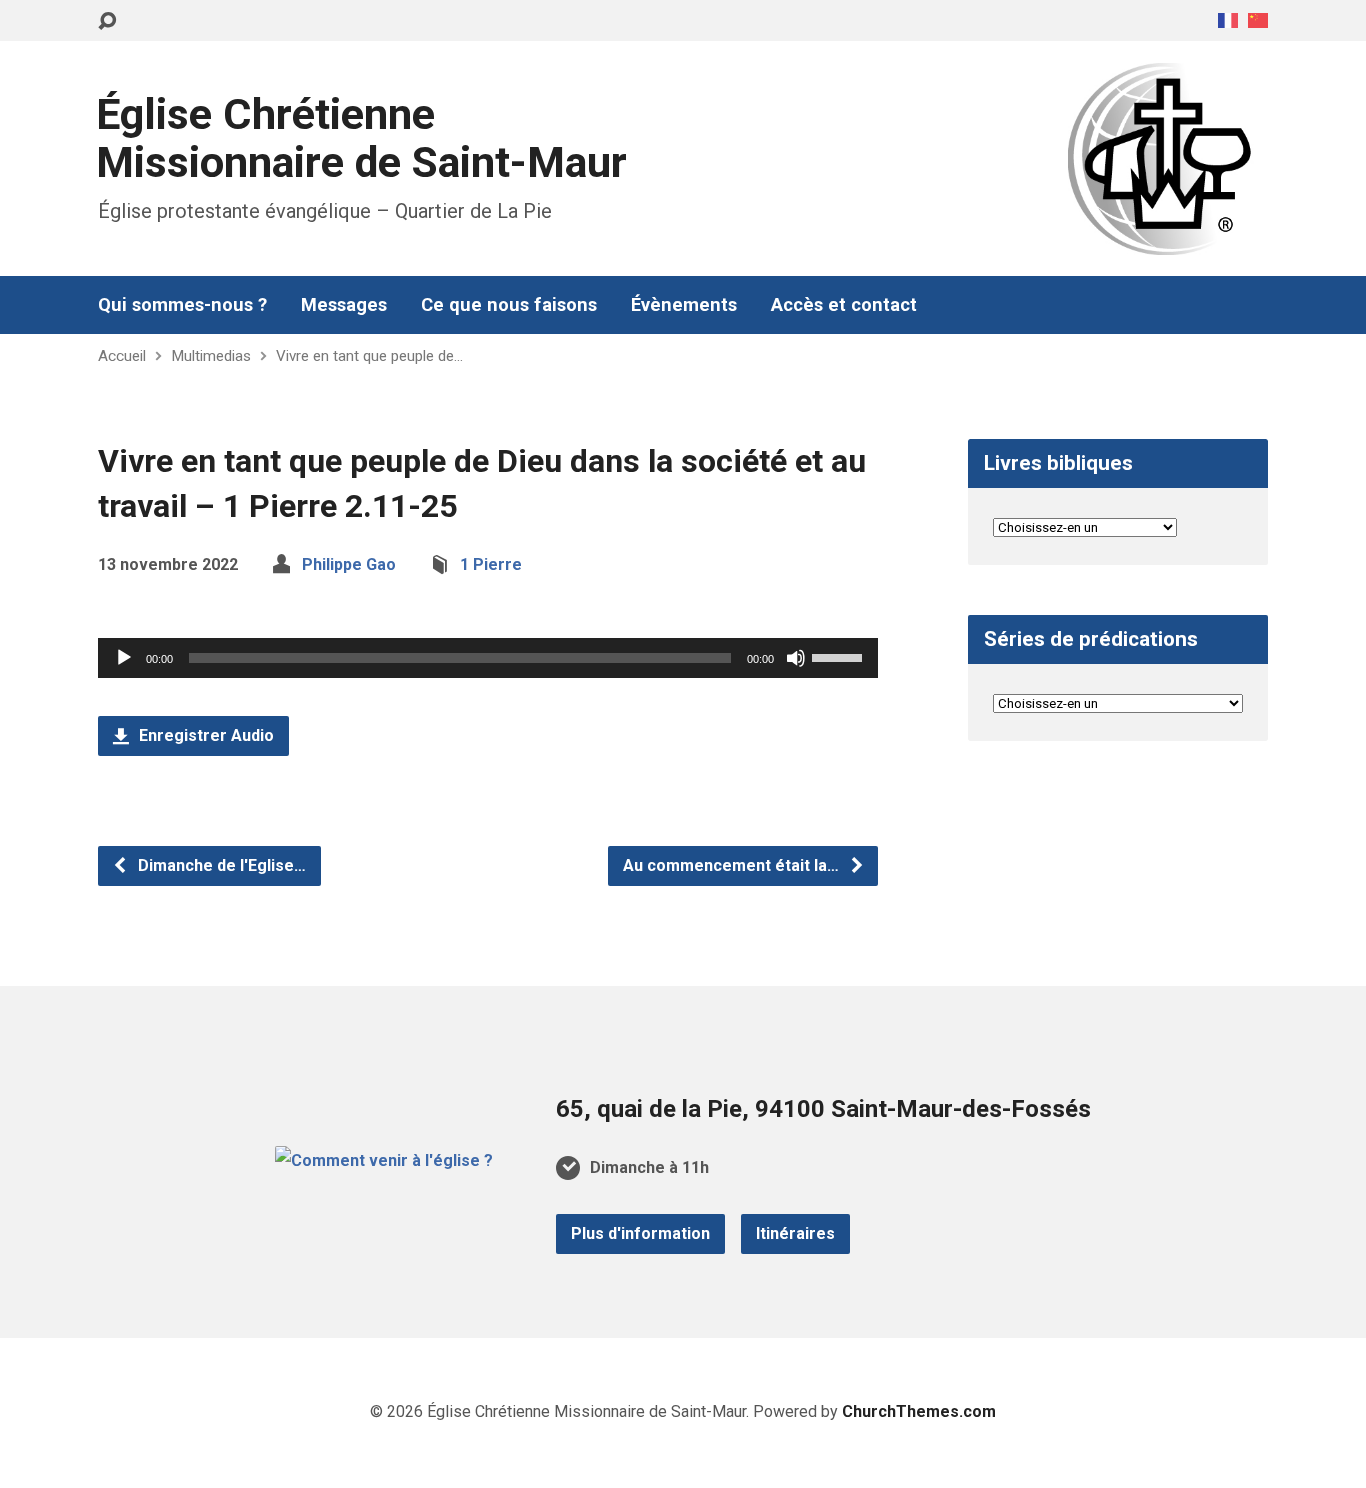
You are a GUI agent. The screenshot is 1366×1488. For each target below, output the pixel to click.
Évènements (684, 305)
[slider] (840, 656)
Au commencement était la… (733, 865)
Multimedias (211, 356)
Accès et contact (844, 305)
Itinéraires (795, 1233)
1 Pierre (491, 564)
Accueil (122, 356)
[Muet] (796, 658)
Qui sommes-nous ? (182, 305)
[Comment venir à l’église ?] (384, 1160)
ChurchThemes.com (919, 1411)
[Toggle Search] (107, 21)
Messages (344, 305)
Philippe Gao (349, 564)
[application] (488, 658)
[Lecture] (124, 658)
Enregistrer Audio (204, 735)
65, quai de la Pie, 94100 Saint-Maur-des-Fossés (823, 1109)
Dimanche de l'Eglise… (220, 865)
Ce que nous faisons (509, 305)
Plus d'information (640, 1233)
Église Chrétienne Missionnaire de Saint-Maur (361, 138)
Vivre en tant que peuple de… (369, 356)
